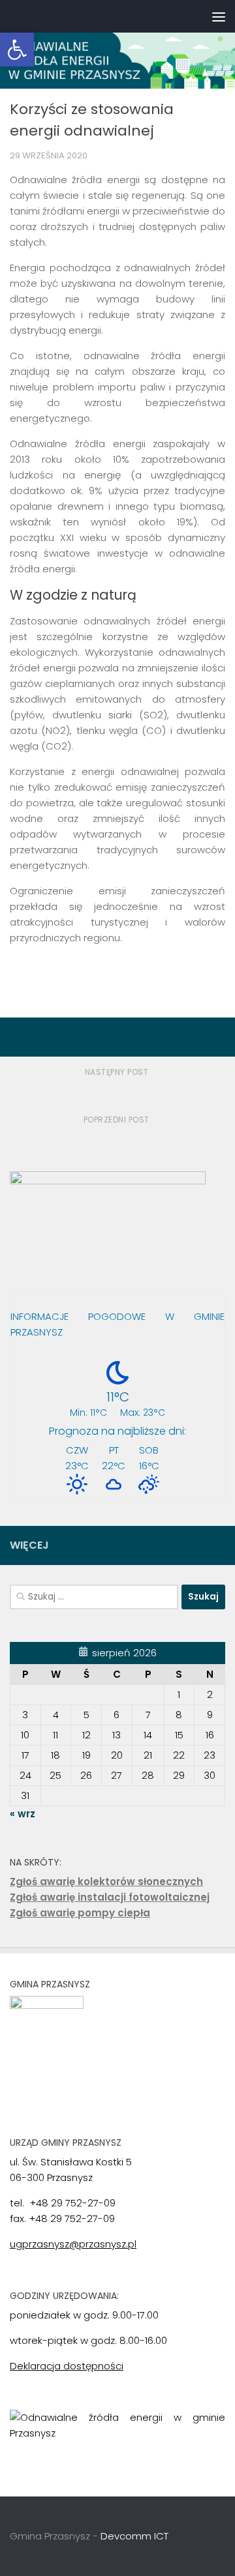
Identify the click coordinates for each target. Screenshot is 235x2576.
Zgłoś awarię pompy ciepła (80, 1913)
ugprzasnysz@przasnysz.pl (73, 2244)
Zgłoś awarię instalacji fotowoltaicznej (110, 1897)
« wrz (23, 1814)
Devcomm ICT (134, 2536)
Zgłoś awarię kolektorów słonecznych (106, 1881)
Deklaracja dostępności (67, 2366)
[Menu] (219, 16)
